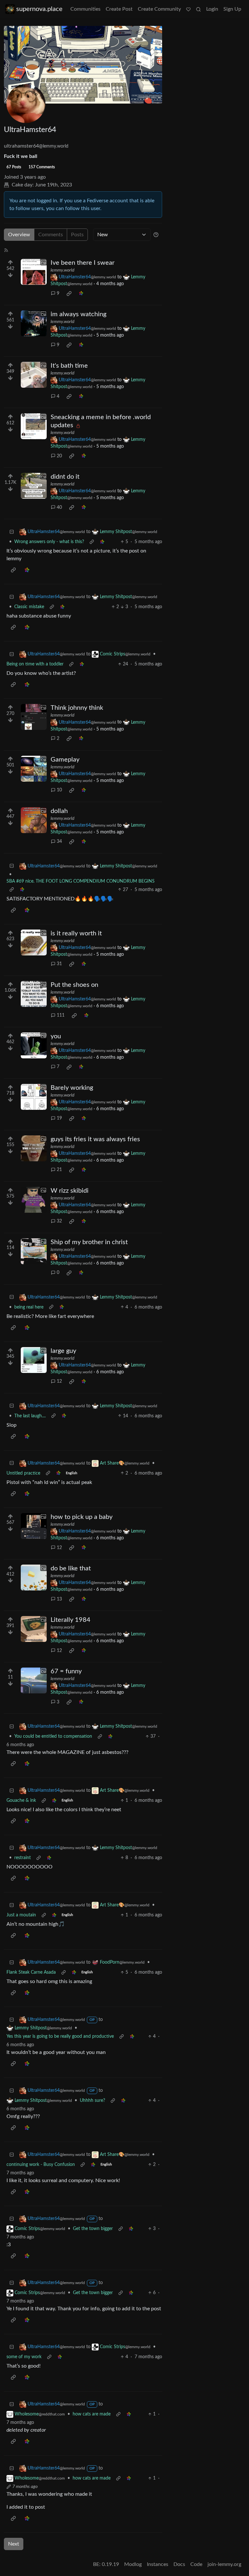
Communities (85, 9)
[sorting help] (156, 235)
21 (59, 1170)
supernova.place (39, 9)
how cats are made (92, 2414)
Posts (77, 235)
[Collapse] (12, 532)
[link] (69, 294)
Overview (19, 235)
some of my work (24, 2357)
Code (196, 2564)
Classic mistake (29, 607)
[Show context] (92, 542)
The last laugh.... (30, 1416)
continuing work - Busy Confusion (41, 2165)
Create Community (159, 9)
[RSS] (6, 250)
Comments (51, 235)
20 (59, 456)
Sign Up (232, 9)
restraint (23, 1858)
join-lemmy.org (224, 2564)
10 (59, 790)
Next (14, 2544)
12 (59, 1381)
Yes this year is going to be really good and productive (60, 2036)
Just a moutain (21, 1915)
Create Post (119, 9)
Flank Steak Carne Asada (31, 1972)
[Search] (198, 9)
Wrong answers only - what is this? (49, 542)
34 (59, 842)
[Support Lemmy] (188, 9)
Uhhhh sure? (92, 2101)
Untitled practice (23, 1473)
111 (61, 1015)
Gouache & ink (21, 1801)
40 (59, 507)
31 (59, 964)
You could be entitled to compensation (53, 1736)
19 (59, 1118)
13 (59, 1599)
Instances (158, 2564)
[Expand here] (34, 272)
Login (212, 9)
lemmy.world (62, 270)
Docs (179, 2564)
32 (59, 1221)
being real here (29, 1307)
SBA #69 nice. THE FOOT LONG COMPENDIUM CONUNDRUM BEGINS (81, 881)
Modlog (133, 2564)
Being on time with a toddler (35, 664)
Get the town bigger (93, 2229)
